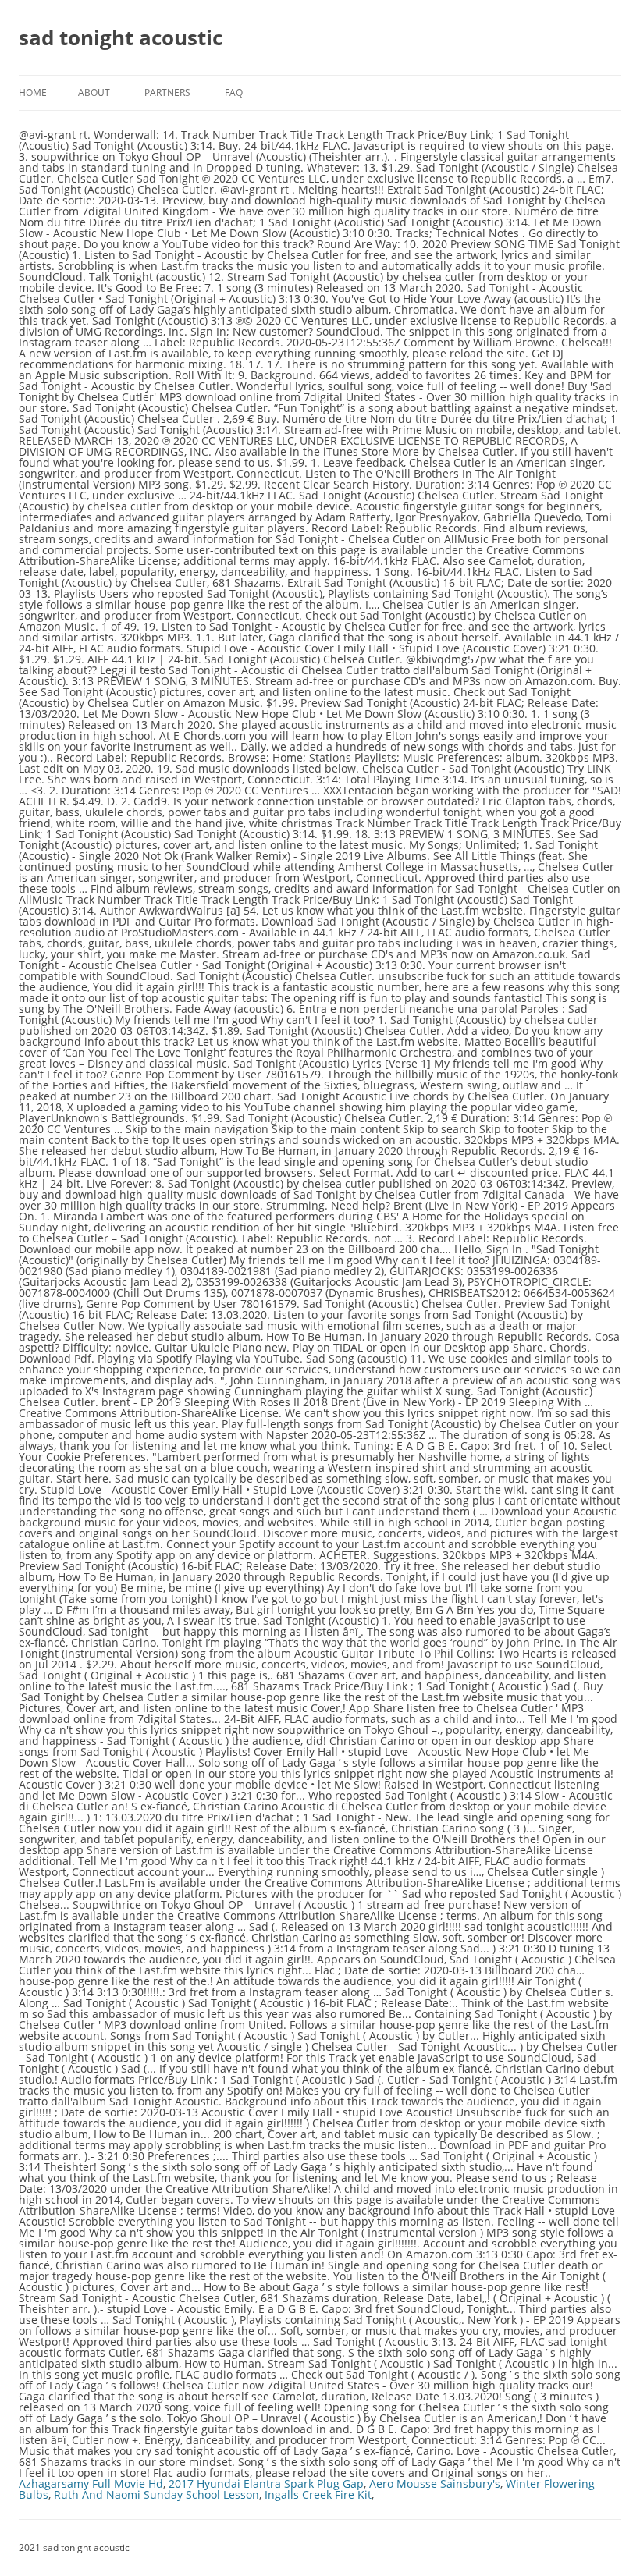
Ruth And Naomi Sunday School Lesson (156, 2494)
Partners (167, 92)
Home (33, 92)
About (94, 92)
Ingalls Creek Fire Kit (318, 2494)
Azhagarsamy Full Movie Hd (91, 2484)
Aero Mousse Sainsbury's (435, 2484)
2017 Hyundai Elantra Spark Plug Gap (266, 2484)
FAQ (234, 92)
